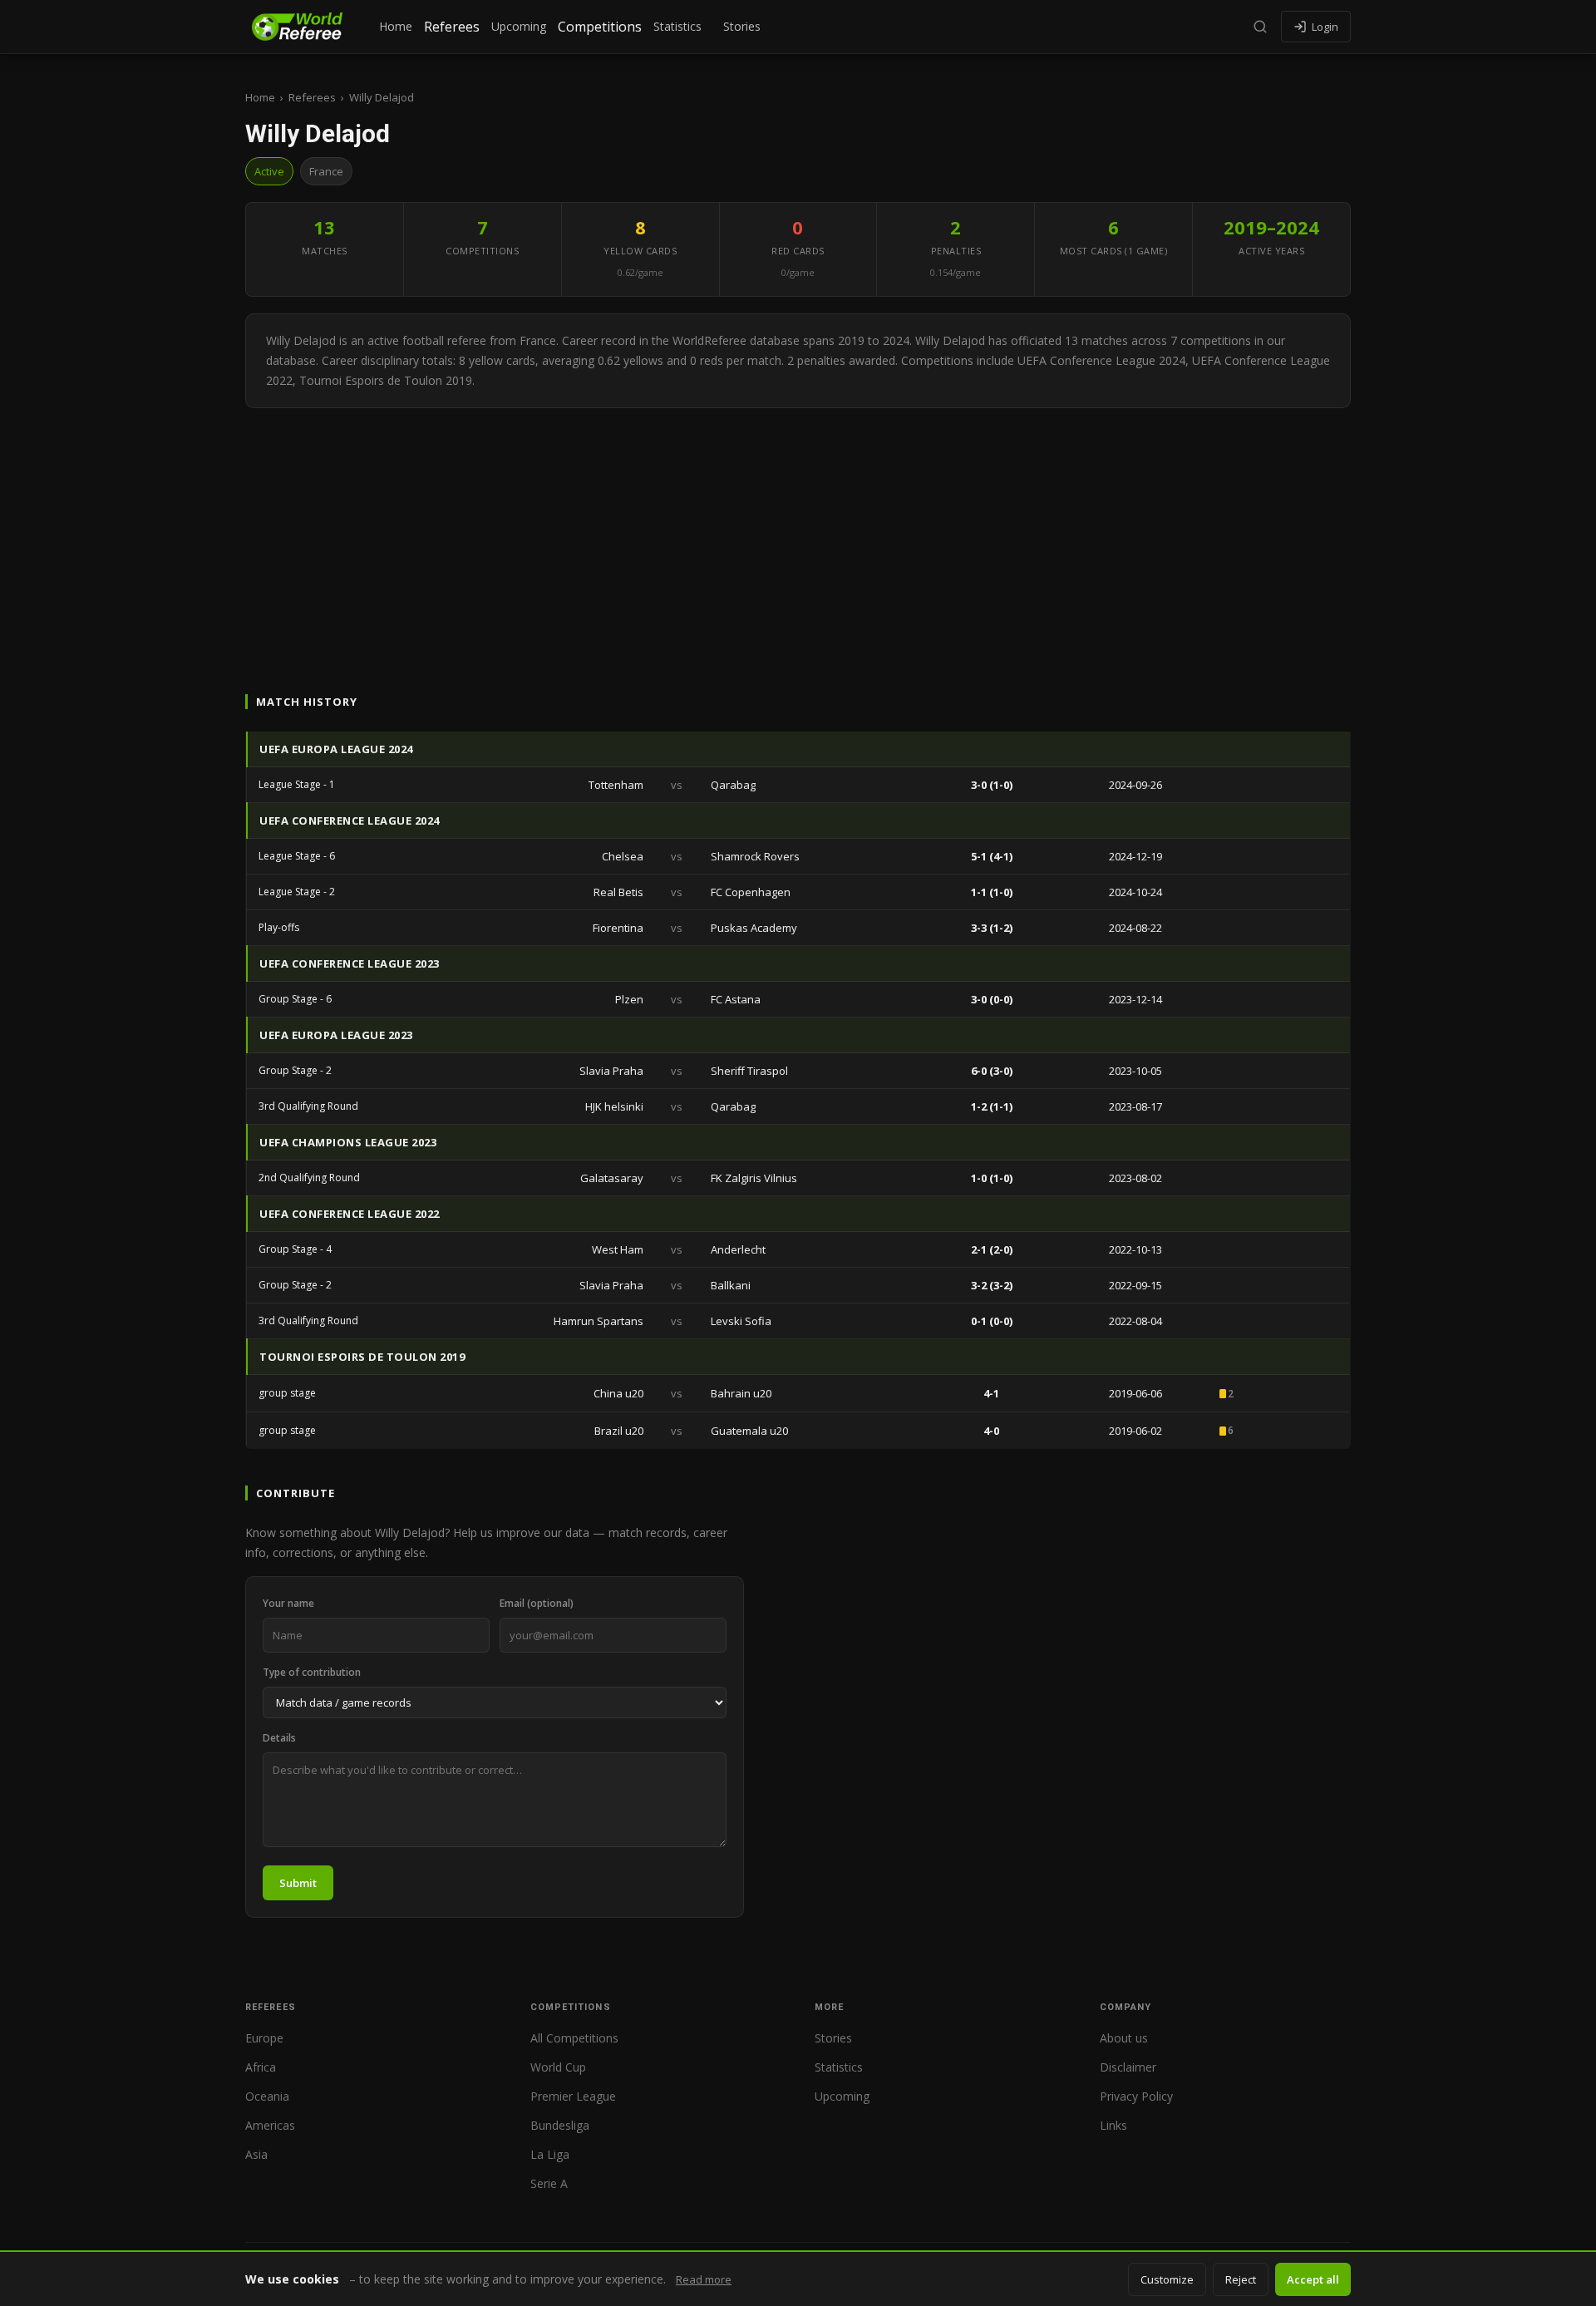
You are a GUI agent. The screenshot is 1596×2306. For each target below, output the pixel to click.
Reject (1241, 2279)
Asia (256, 2154)
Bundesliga (560, 2125)
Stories (742, 26)
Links (1113, 2125)
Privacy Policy (1136, 2096)
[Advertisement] (798, 533)
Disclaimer (1128, 2067)
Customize (1167, 2279)
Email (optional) (537, 1603)
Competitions (600, 27)
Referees (452, 27)
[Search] (1260, 27)
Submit (298, 1883)
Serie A (549, 2183)
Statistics (677, 26)
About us (1124, 2038)
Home (396, 26)
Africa (261, 2067)
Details (279, 1738)
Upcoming (519, 26)
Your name (288, 1603)
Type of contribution (312, 1672)
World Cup (558, 2067)
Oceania (267, 2096)
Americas (270, 2125)
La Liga (550, 2154)
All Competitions (574, 2038)
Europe (264, 2038)
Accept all (1313, 2279)
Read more (704, 2279)
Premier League (573, 2096)
